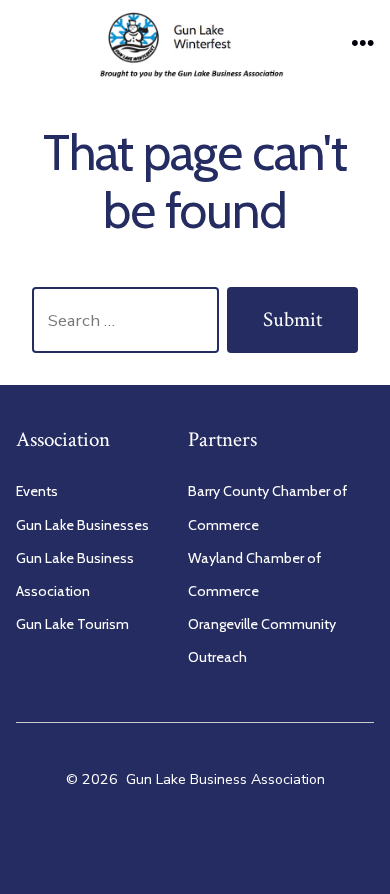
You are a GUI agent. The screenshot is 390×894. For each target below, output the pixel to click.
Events (37, 491)
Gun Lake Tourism (72, 624)
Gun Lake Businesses (82, 525)
